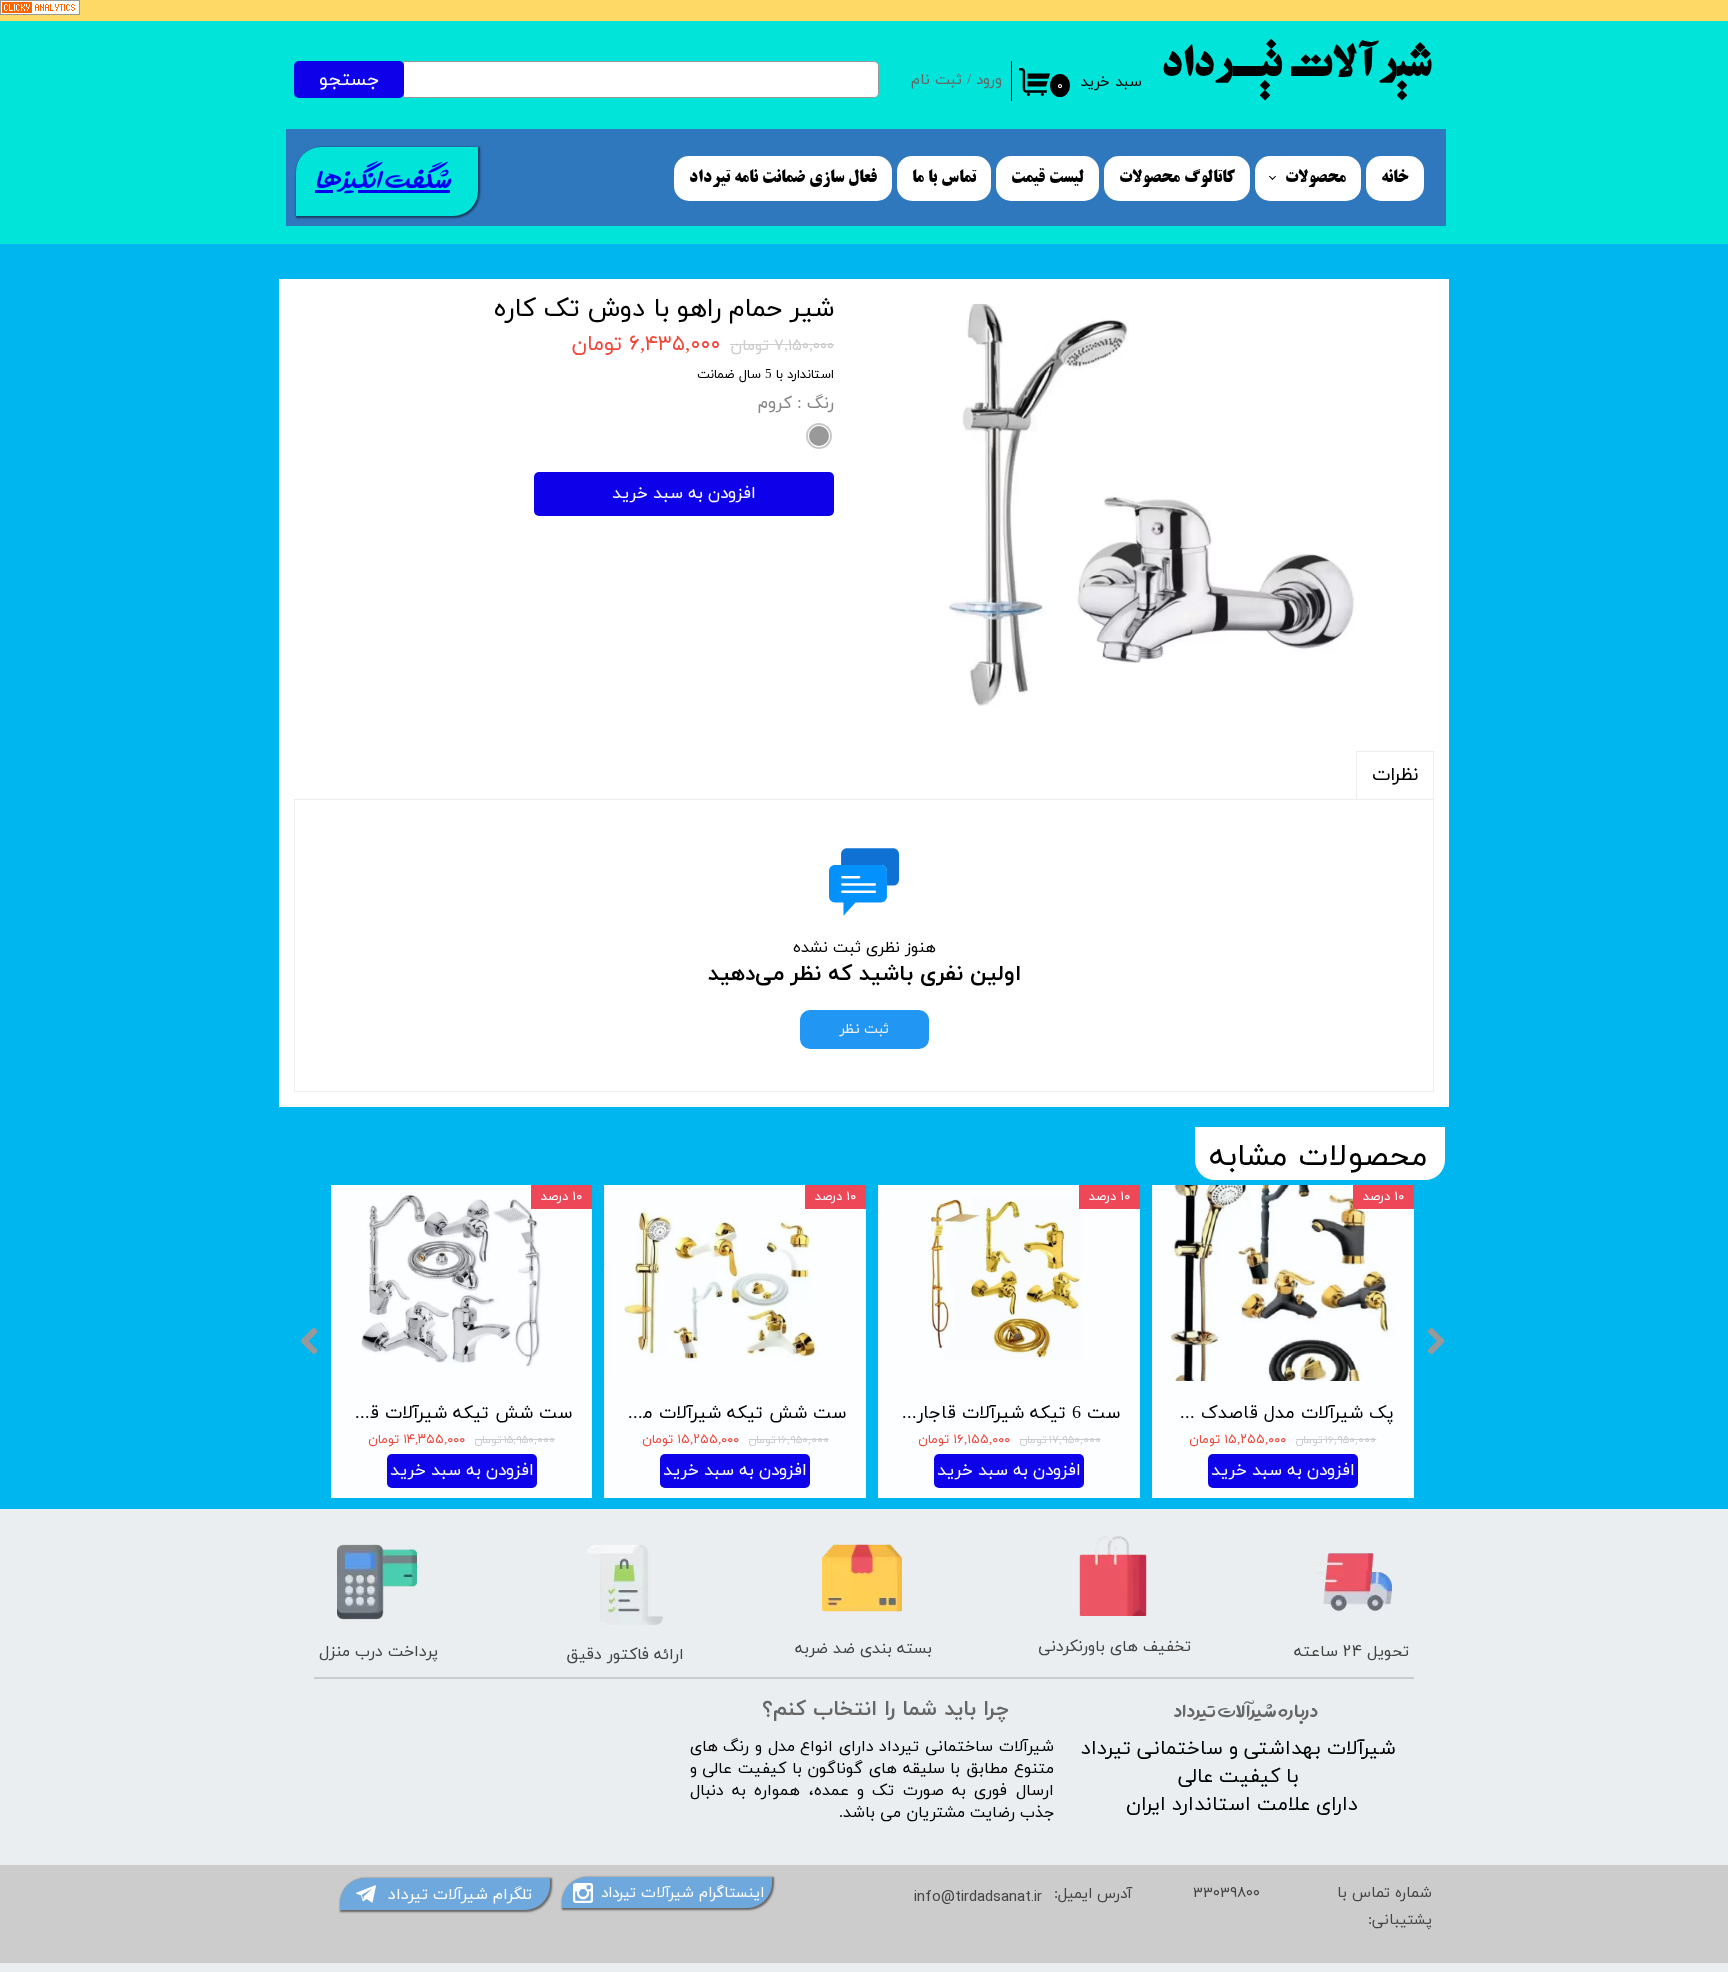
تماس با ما (944, 178)
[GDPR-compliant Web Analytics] (40, 11)
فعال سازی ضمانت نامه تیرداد (783, 178)
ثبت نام (936, 80)
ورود (989, 80)
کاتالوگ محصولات (1177, 178)
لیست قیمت (1047, 178)
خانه (1395, 178)
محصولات (1315, 178)
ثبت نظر (864, 1029)
